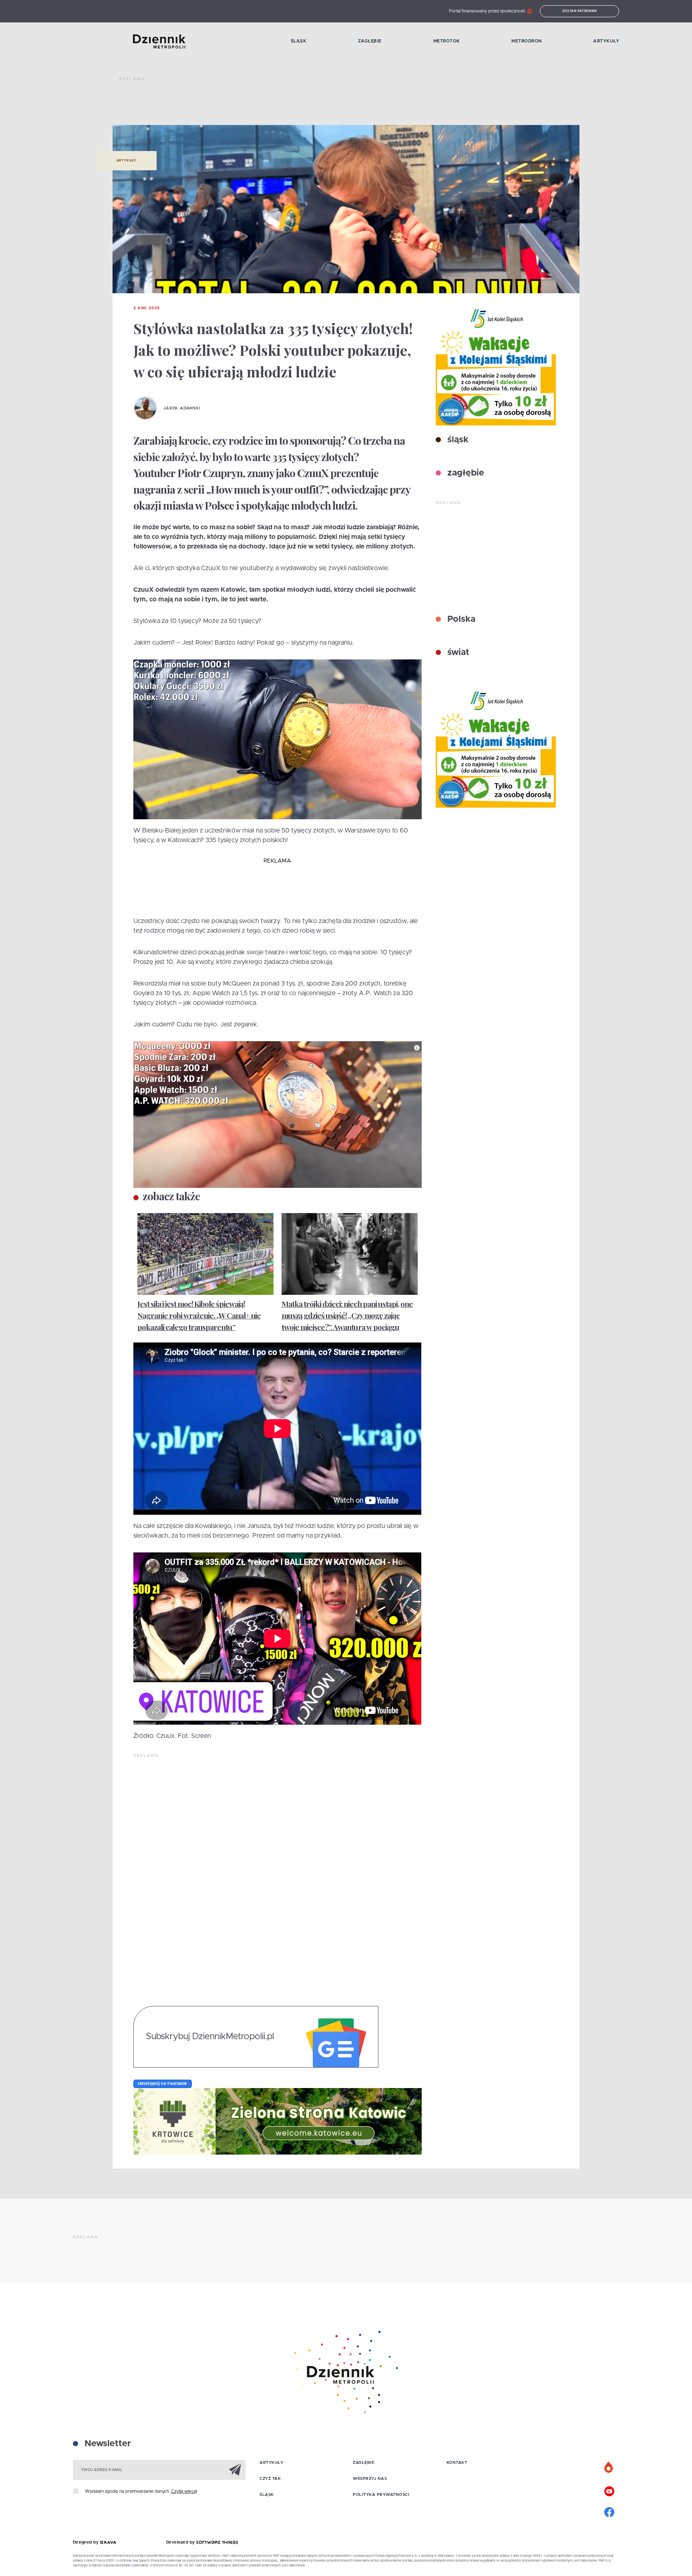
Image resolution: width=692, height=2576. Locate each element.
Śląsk (299, 41)
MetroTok (447, 41)
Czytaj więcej (184, 2491)
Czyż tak (270, 2479)
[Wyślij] (235, 2469)
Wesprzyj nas (370, 2479)
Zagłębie (370, 41)
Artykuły (606, 41)
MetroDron (527, 41)
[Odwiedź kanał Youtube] (609, 2490)
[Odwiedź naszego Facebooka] (609, 2511)
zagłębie (465, 473)
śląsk (457, 440)
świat (457, 653)
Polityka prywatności (381, 2495)
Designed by (86, 2542)
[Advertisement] (265, 104)
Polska (460, 619)
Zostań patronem (580, 11)
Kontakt (457, 2463)
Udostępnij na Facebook (163, 2084)
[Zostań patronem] (609, 2468)
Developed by (181, 2542)
